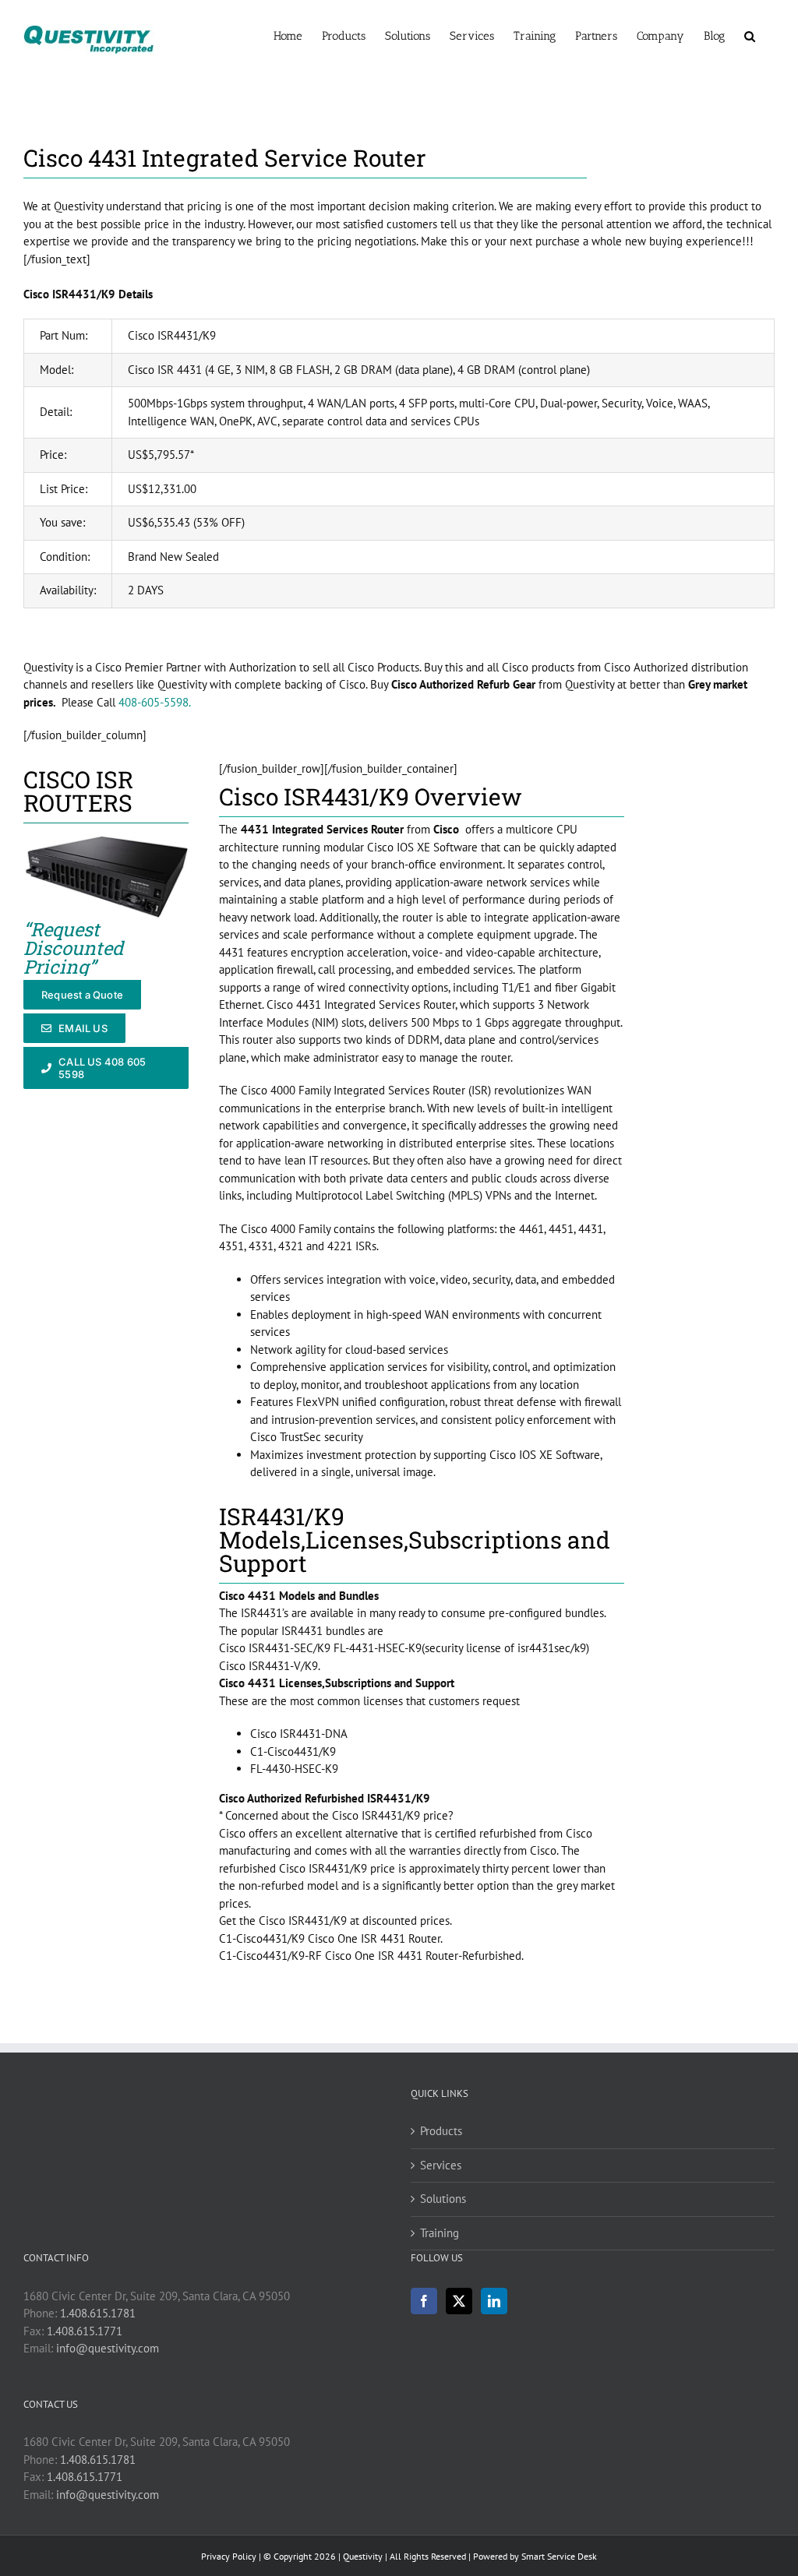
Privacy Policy (229, 2556)
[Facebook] (424, 2301)
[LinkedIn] (494, 2301)
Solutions (443, 2199)
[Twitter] (459, 2301)
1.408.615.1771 (85, 2331)
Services (441, 2165)
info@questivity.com (108, 2348)
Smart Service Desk (559, 2556)
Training (440, 2233)
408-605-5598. (155, 702)
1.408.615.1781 (98, 2313)
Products (441, 2131)
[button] (750, 35)
